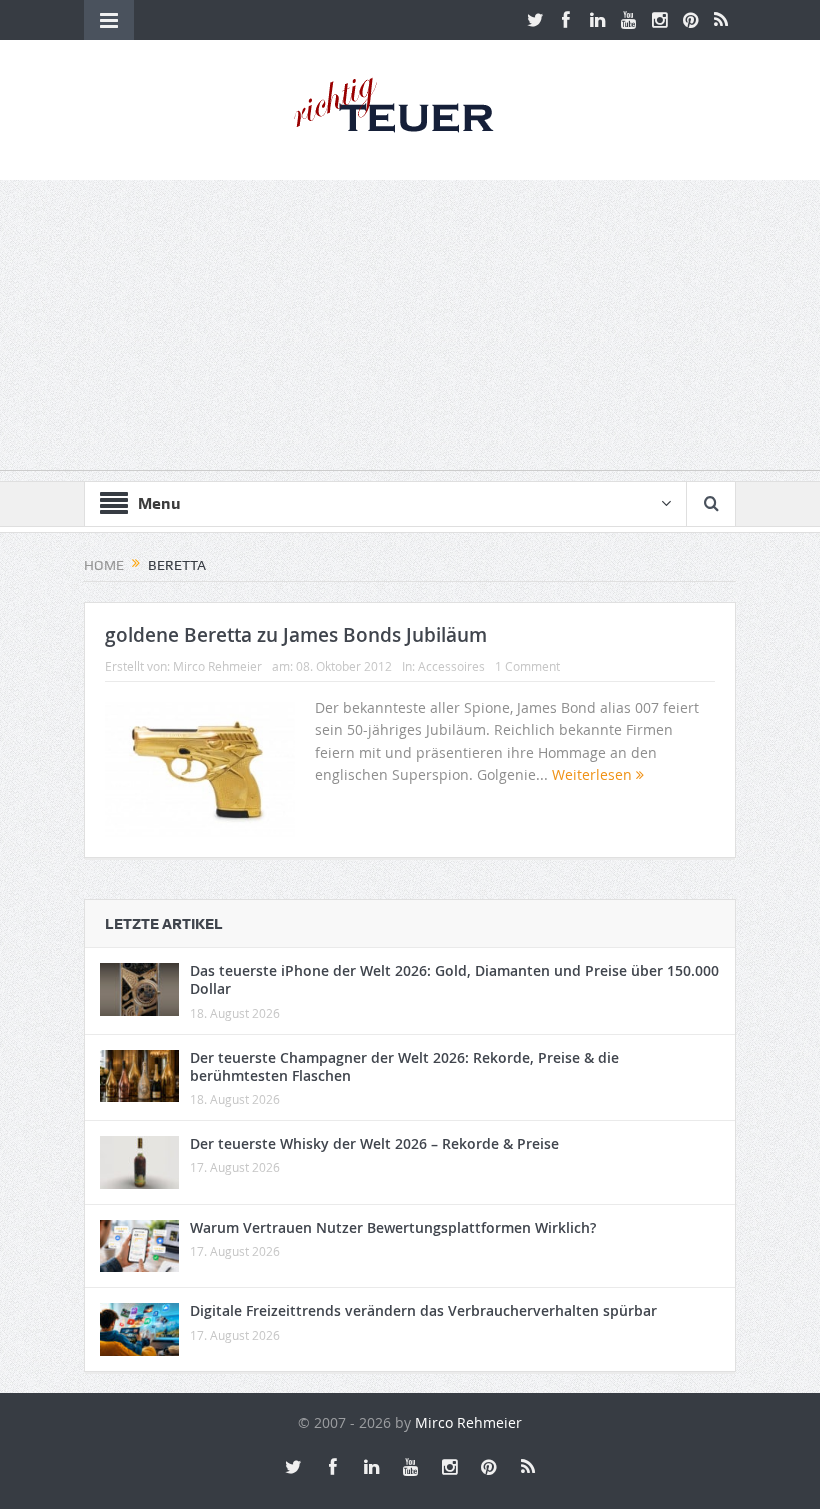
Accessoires (451, 666)
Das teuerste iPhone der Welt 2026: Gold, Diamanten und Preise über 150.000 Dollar (454, 979)
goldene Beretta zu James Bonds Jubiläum (296, 635)
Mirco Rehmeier (217, 666)
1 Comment (527, 666)
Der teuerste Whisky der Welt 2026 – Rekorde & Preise (374, 1143)
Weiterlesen (594, 774)
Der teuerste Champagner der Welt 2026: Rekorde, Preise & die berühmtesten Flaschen (404, 1066)
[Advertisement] (410, 330)
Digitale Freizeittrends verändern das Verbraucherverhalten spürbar (423, 1310)
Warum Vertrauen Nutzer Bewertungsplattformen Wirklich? (393, 1227)
